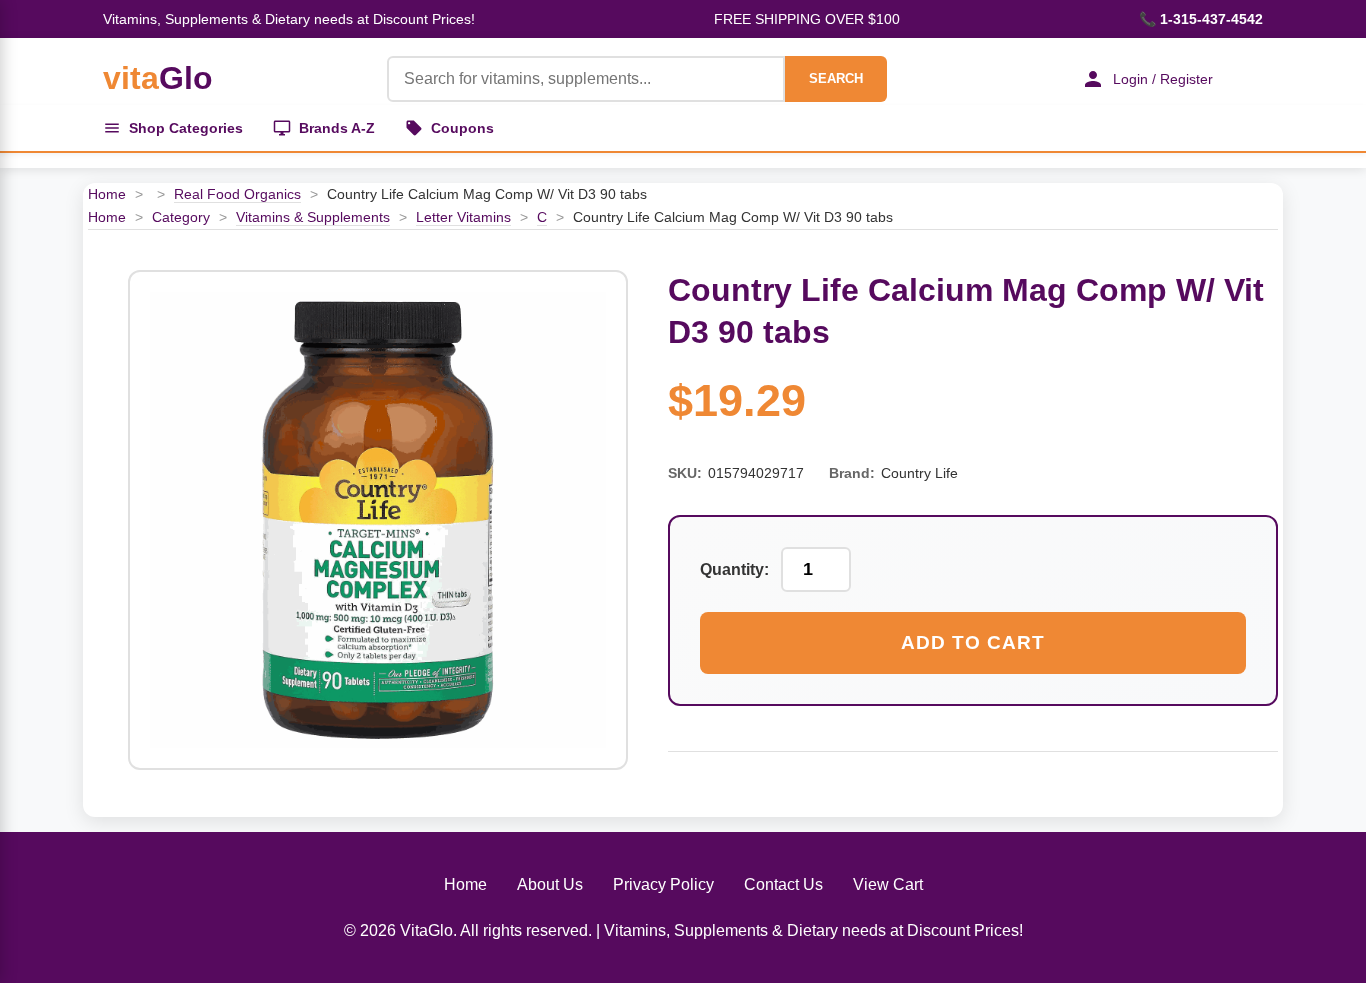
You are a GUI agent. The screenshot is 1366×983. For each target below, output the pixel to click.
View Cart (888, 884)
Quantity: (734, 569)
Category (181, 217)
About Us (550, 884)
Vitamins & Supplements (313, 217)
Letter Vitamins (463, 217)
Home (107, 194)
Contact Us (783, 884)
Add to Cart (973, 642)
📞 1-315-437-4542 (1201, 19)
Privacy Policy (663, 884)
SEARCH (836, 78)
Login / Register (1163, 79)
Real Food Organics (237, 194)
